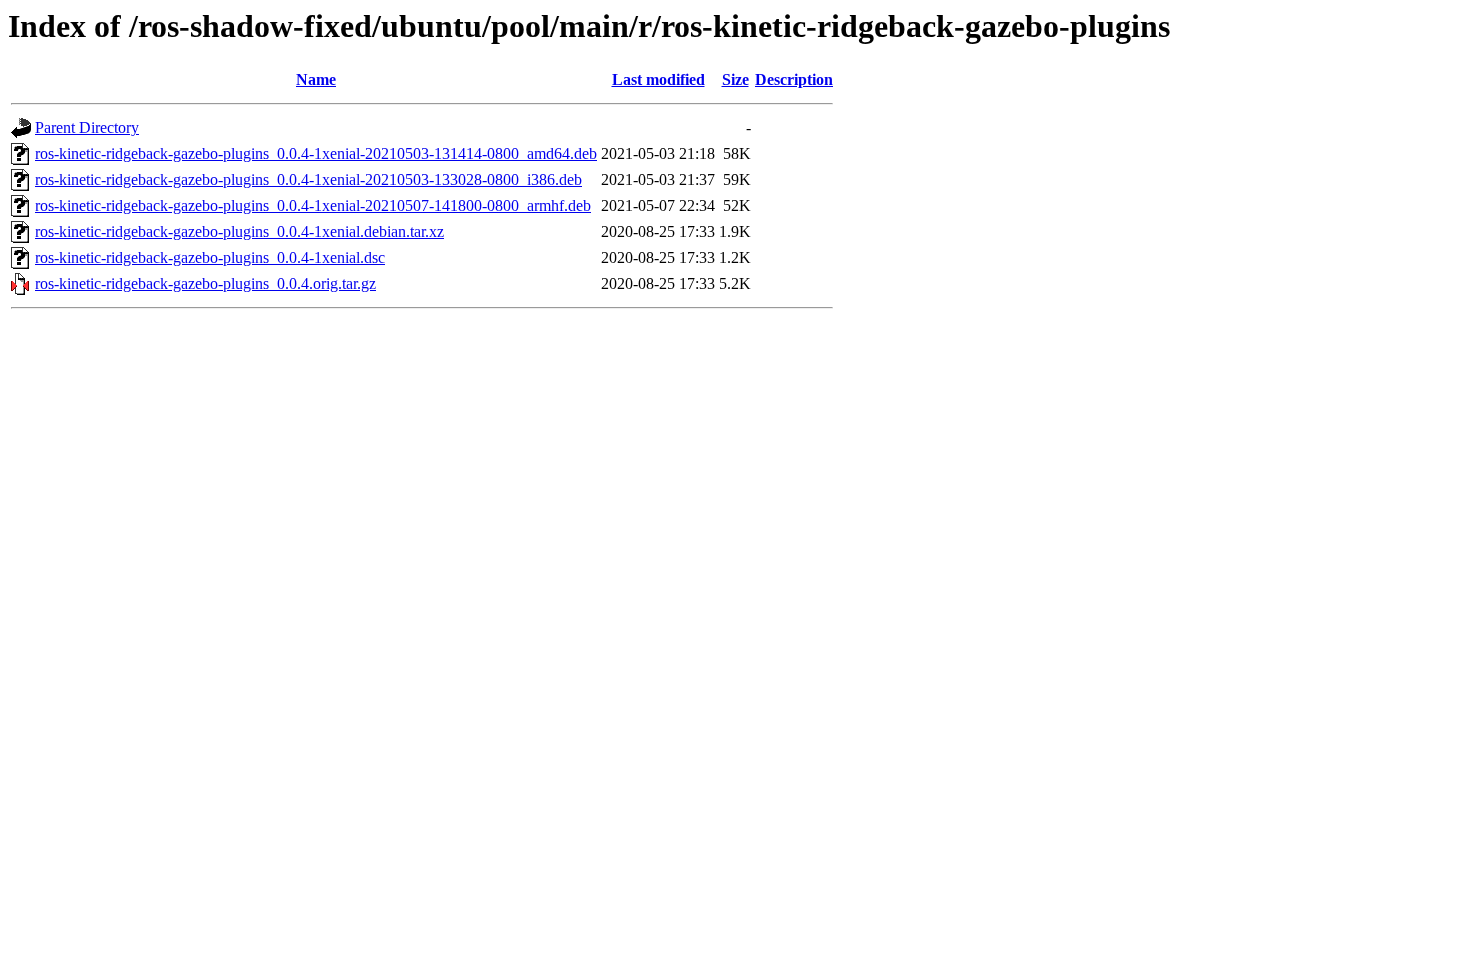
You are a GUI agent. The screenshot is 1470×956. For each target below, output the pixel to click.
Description (794, 79)
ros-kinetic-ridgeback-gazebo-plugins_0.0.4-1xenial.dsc (210, 257)
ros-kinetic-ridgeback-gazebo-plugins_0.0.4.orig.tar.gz (205, 283)
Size (735, 79)
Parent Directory (87, 127)
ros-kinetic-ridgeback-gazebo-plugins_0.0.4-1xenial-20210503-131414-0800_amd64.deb (316, 153)
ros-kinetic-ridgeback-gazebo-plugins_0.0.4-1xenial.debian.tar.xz (239, 231)
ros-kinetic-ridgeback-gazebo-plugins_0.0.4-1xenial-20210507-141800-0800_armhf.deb (313, 205)
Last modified (658, 79)
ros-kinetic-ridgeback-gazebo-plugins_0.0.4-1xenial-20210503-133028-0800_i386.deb (308, 179)
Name (316, 79)
